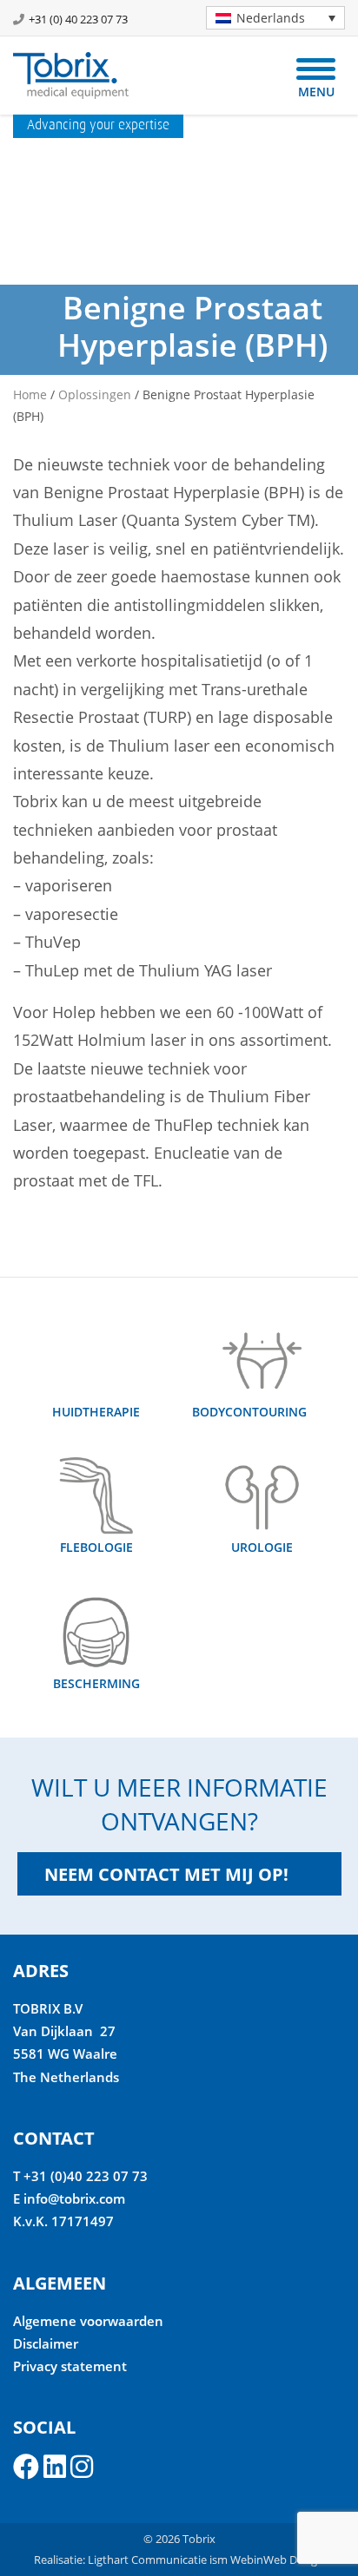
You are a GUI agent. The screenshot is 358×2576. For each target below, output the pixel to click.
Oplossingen (95, 394)
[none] (269, 18)
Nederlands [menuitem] (271, 18)
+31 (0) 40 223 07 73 (78, 19)
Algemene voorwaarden (88, 2321)
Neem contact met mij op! (166, 1874)
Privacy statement (70, 2366)
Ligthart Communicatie (147, 2560)
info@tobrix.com (74, 2198)
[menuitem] (275, 18)
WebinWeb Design (277, 2560)
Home (30, 394)
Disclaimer (46, 2343)
